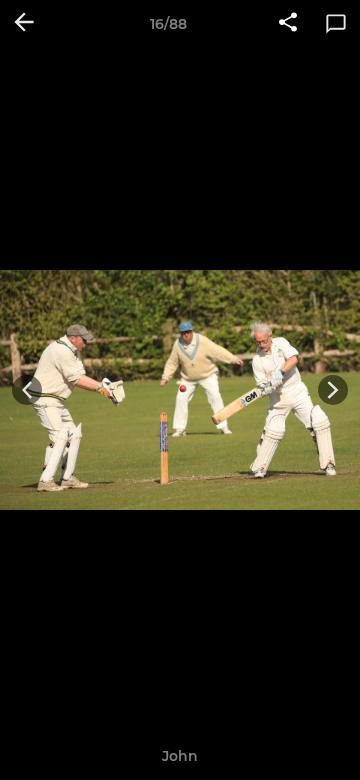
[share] (288, 24)
